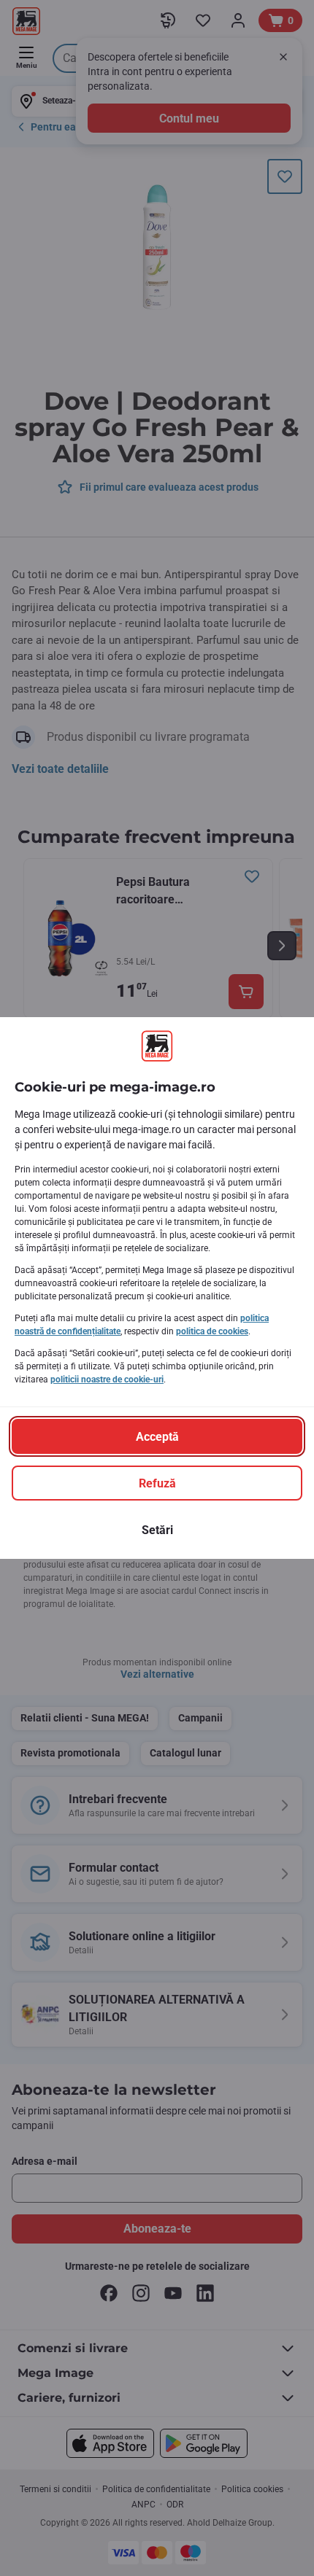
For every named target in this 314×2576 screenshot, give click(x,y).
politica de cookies (212, 1331)
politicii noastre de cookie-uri (107, 1380)
